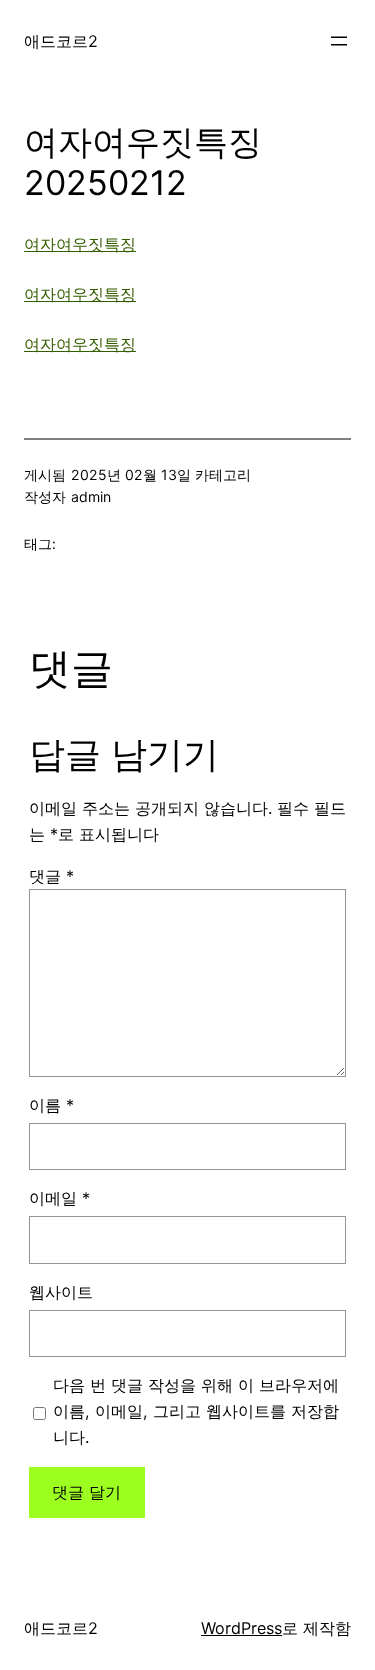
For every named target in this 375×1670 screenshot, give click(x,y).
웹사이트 (61, 1292)
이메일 (59, 1198)
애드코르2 (61, 41)
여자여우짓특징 (80, 244)
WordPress (241, 1628)
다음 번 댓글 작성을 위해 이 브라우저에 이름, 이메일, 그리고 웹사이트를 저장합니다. (196, 1411)
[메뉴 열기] (339, 41)
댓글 (51, 876)
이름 (51, 1105)
